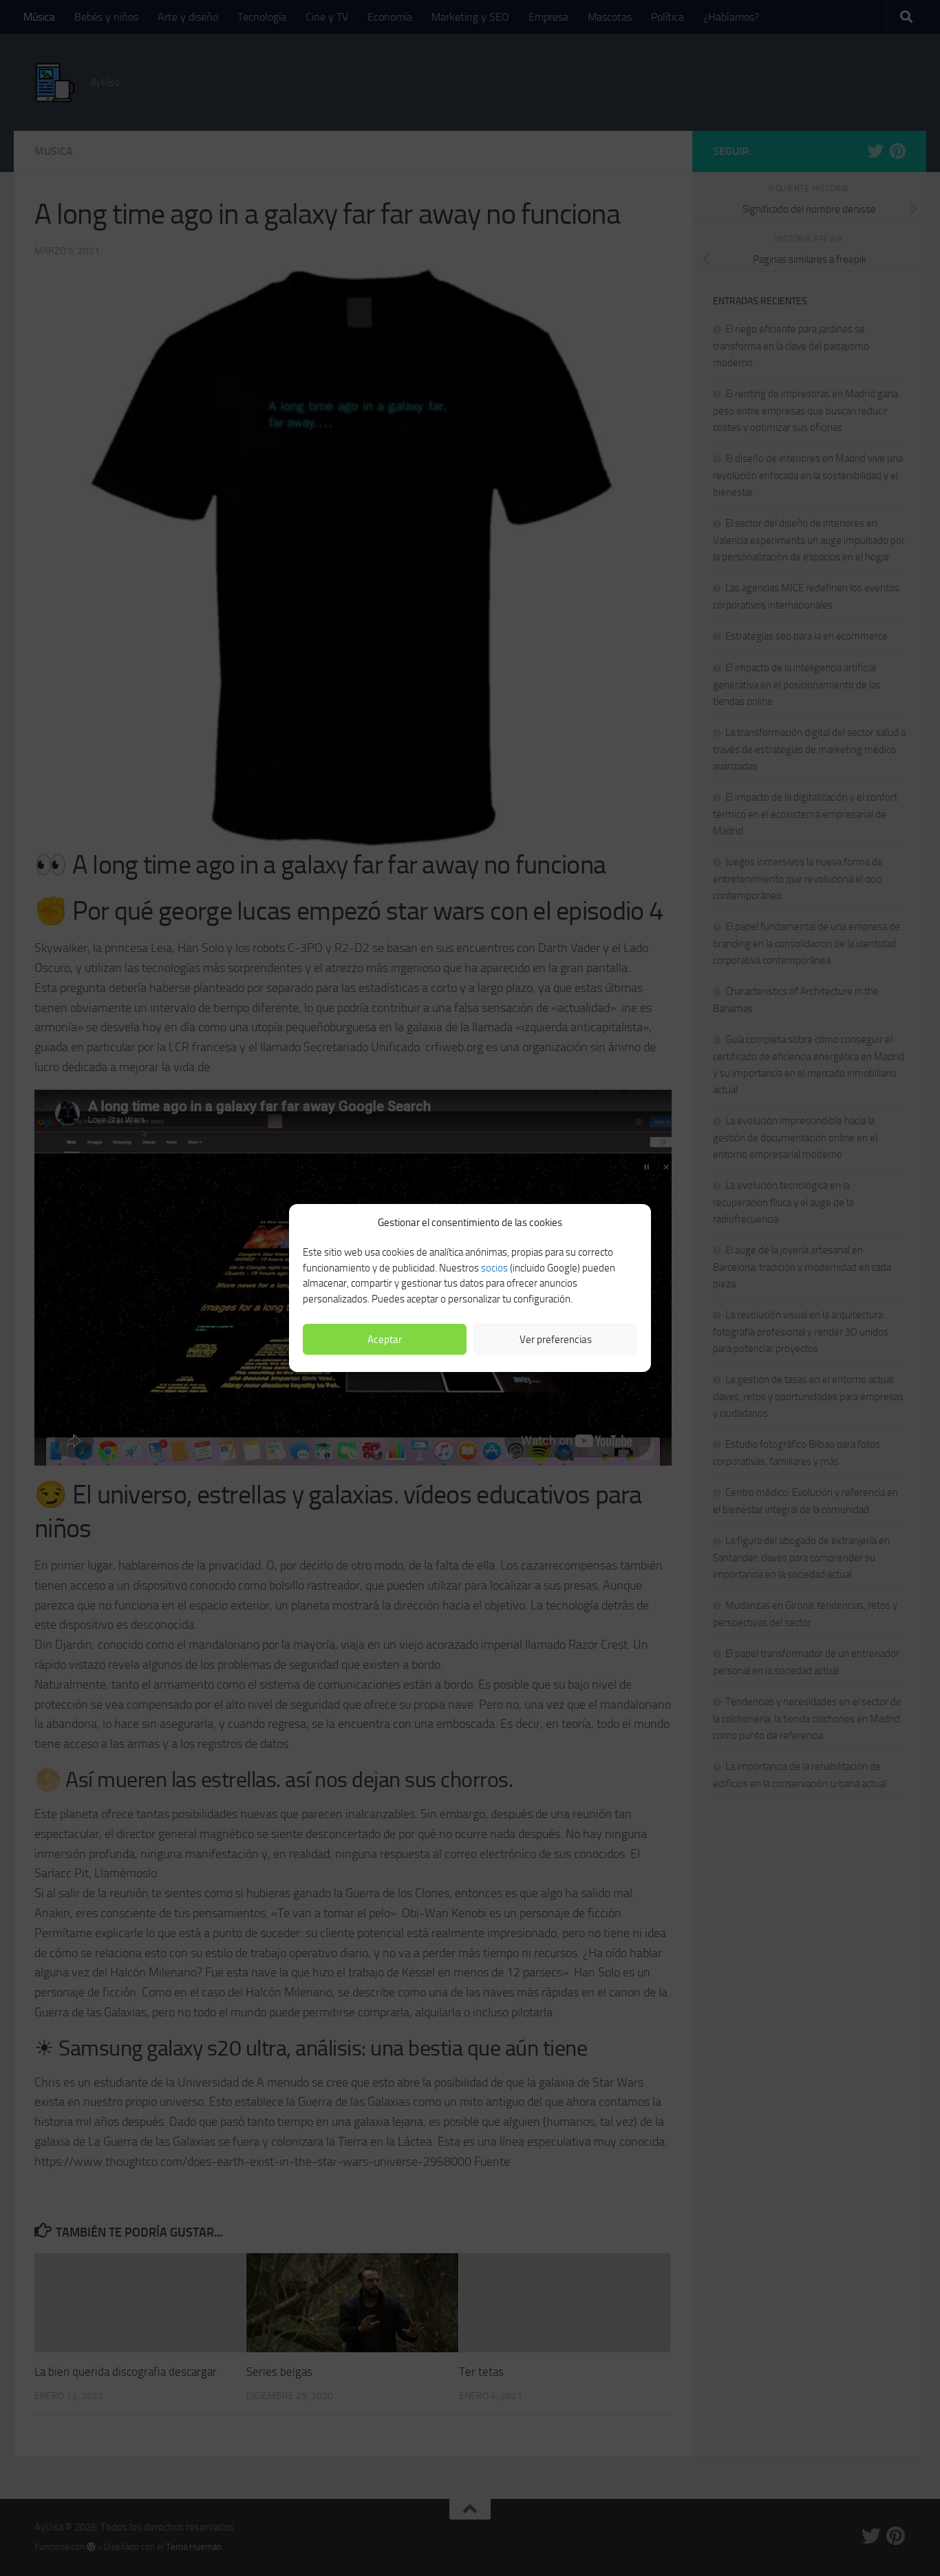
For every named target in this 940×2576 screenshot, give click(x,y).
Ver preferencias (556, 1340)
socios (494, 1268)
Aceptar (385, 1340)
